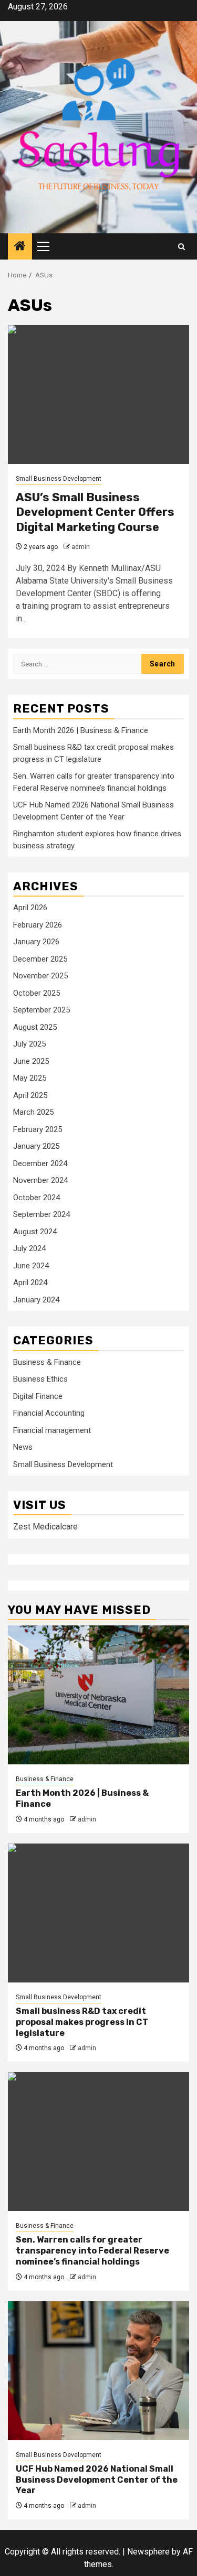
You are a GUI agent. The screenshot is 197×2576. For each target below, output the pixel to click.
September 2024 (42, 1214)
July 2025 (29, 1044)
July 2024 (29, 1248)
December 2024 (40, 1163)
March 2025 (33, 1112)
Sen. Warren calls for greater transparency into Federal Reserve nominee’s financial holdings (92, 2251)
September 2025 (42, 1010)
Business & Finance (47, 1362)
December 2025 (40, 959)
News (23, 1447)
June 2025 (31, 1061)
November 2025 (40, 976)
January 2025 (36, 1146)
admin (81, 547)
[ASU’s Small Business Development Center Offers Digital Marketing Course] (98, 395)
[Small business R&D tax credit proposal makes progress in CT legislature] (98, 1913)
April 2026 (30, 908)
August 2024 (35, 1232)
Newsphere (148, 2552)
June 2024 (31, 1266)
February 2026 (38, 925)
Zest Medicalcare (45, 1527)
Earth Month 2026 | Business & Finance (81, 730)
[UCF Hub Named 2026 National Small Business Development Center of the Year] (98, 2371)
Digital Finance (38, 1396)
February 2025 (38, 1129)
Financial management (52, 1430)
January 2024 (36, 1300)
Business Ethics (40, 1379)
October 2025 (37, 993)
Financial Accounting (49, 1413)
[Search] (182, 247)
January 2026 (36, 942)
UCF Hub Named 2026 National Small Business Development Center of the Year (97, 2480)
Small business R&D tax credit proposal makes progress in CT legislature (82, 2022)
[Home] (20, 247)
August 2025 (35, 1027)
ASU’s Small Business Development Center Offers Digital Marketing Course (95, 512)
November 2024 (40, 1180)
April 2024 (30, 1282)
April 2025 (30, 1095)
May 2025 (30, 1078)
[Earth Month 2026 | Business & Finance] (98, 1695)
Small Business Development (59, 479)
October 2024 (37, 1198)
